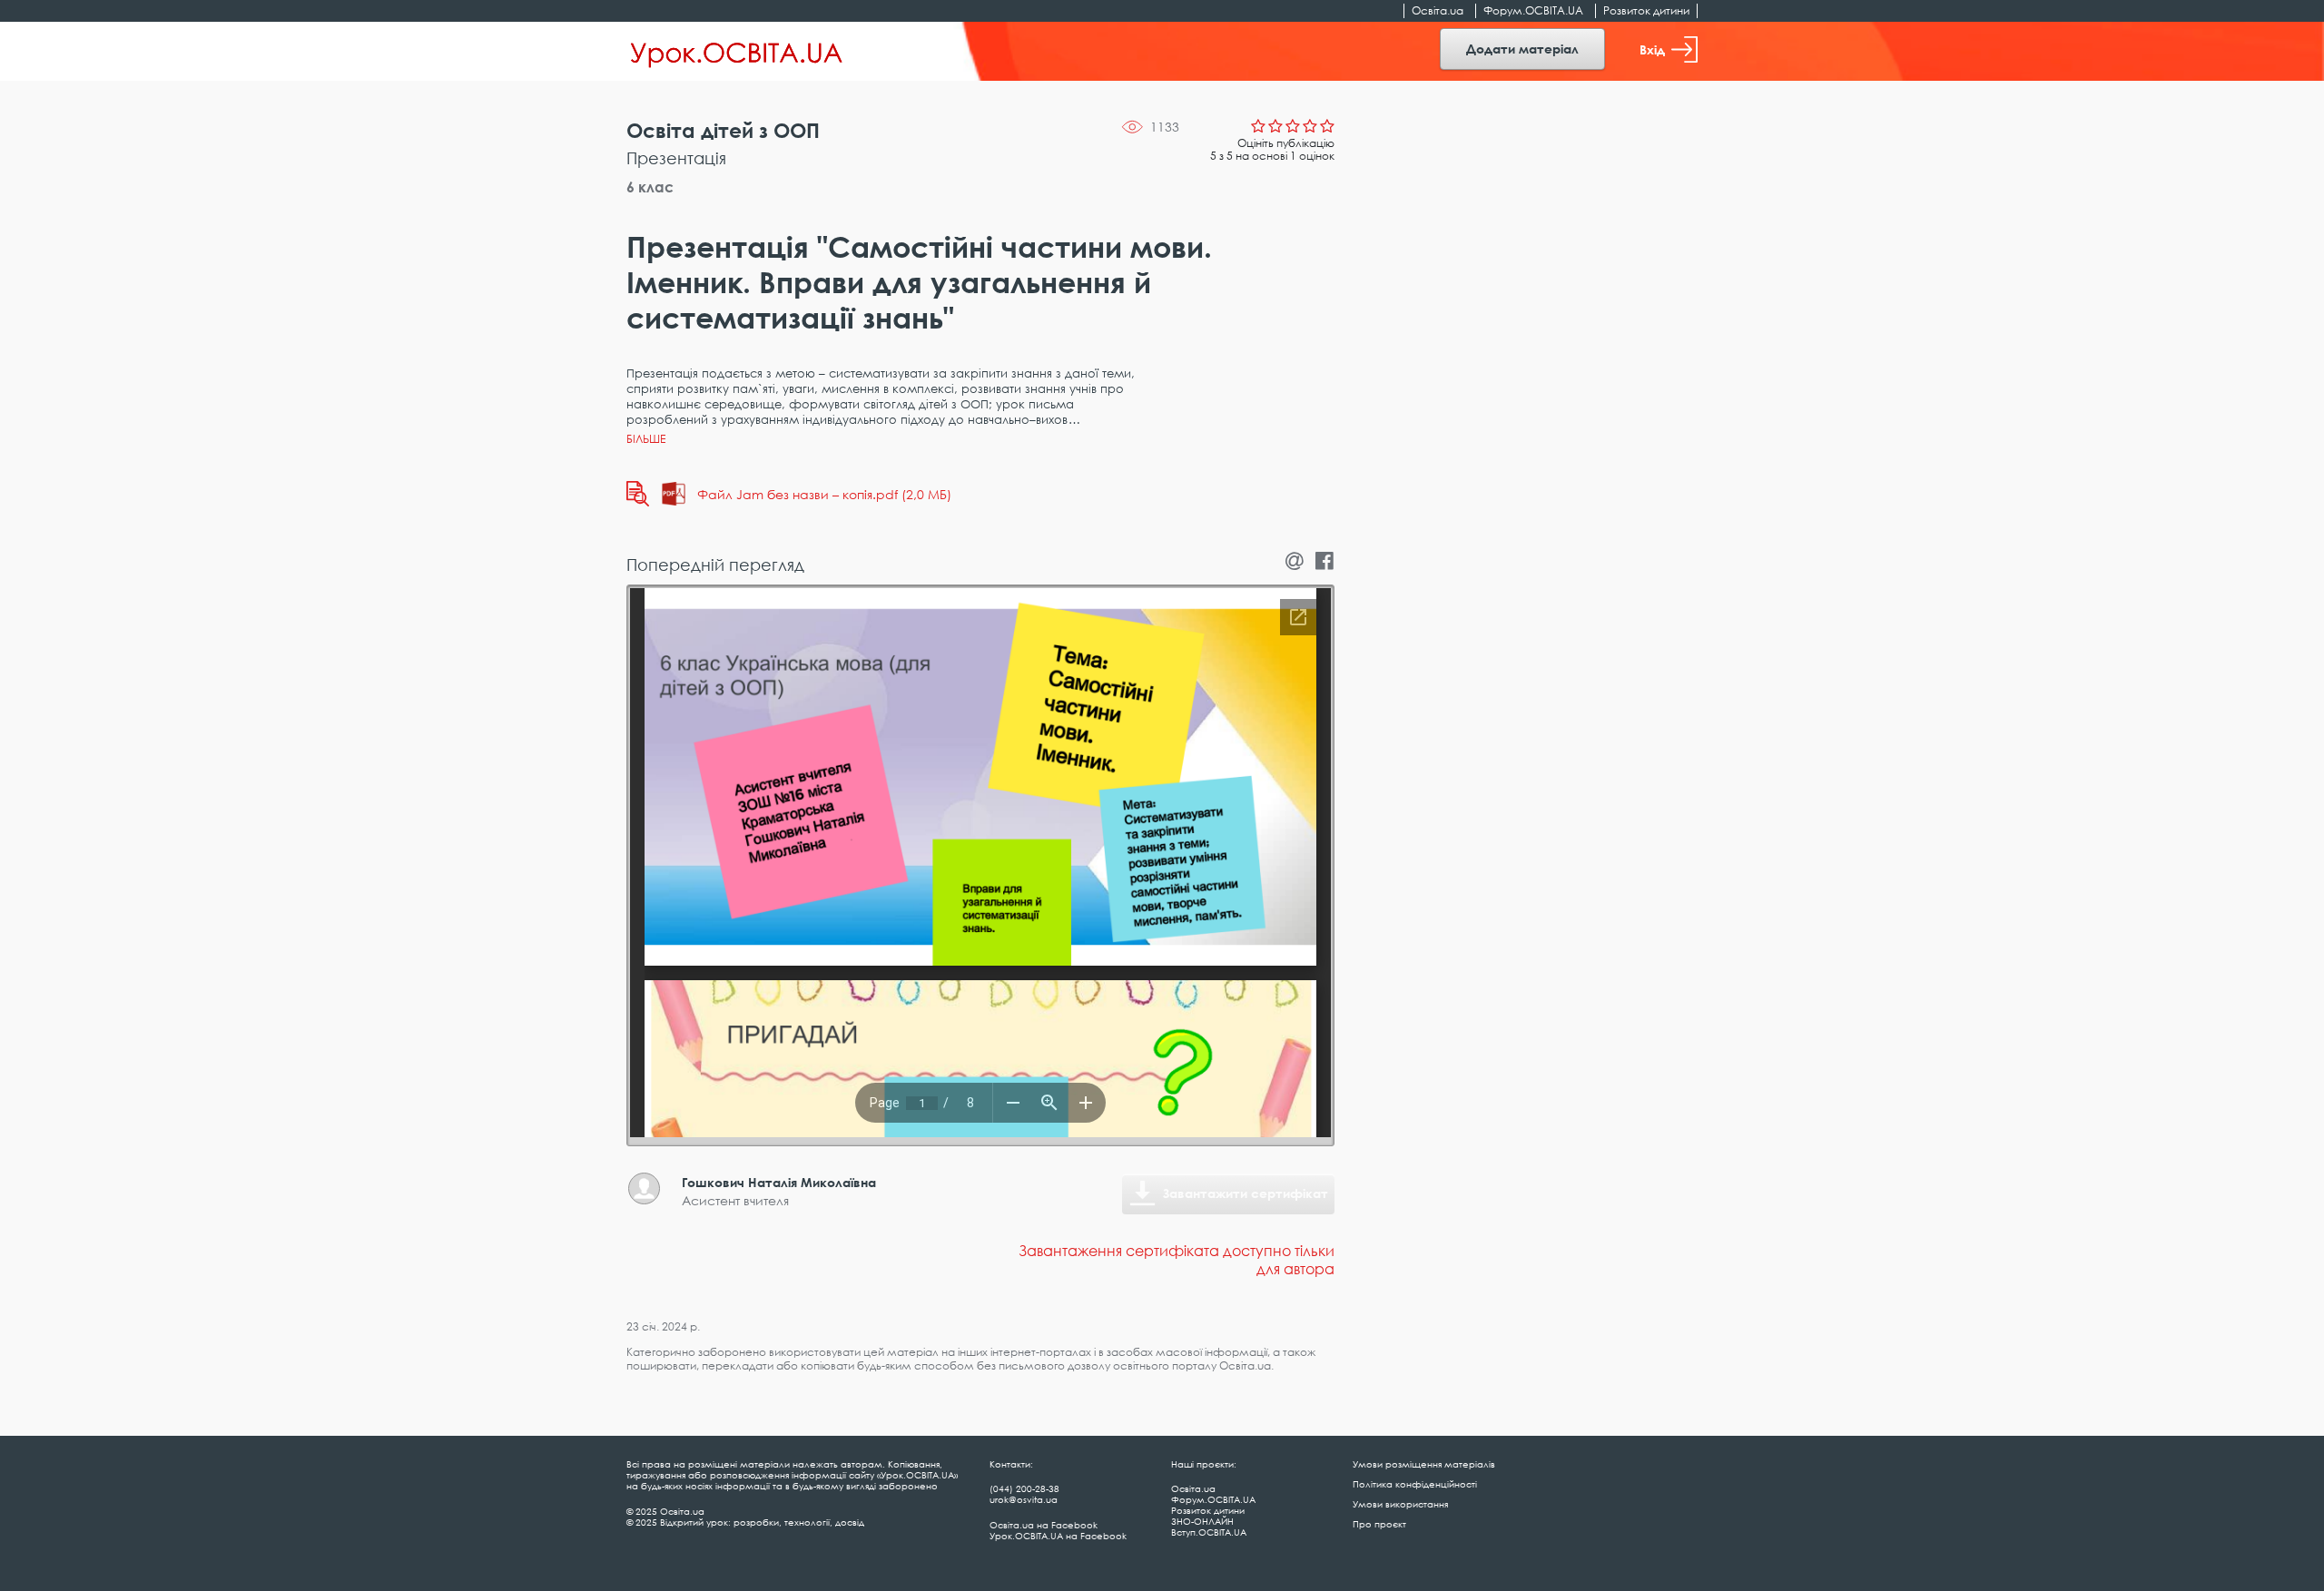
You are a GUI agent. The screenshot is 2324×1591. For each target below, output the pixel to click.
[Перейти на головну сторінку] (737, 52)
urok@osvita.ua (1024, 1499)
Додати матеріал (1522, 49)
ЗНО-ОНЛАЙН (1202, 1521)
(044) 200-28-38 (1024, 1488)
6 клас (650, 187)
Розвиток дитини (1646, 10)
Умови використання (1400, 1504)
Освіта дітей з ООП (723, 130)
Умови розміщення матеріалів (1424, 1464)
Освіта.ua (1438, 10)
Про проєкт (1379, 1524)
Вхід (1652, 49)
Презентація (676, 158)
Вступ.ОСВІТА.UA (1209, 1532)
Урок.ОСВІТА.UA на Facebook (1058, 1536)
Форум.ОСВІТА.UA (1533, 10)
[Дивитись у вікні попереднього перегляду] (638, 494)
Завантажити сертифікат (1246, 1193)
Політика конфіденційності (1415, 1484)
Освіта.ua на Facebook (1044, 1525)
